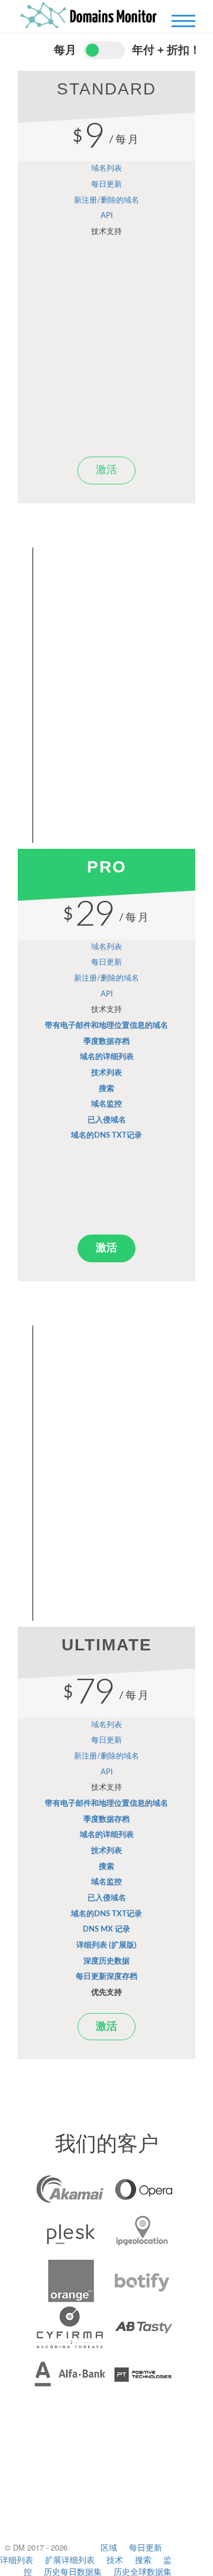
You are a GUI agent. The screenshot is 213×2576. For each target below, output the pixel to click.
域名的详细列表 (107, 1057)
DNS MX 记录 (106, 1929)
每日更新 (106, 185)
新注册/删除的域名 (106, 201)
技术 (115, 2559)
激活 (106, 470)
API (107, 216)
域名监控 (106, 1104)
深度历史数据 (106, 1961)
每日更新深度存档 (106, 1977)
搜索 (106, 1089)
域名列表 (106, 169)
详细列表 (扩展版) (106, 1945)
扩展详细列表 (70, 2559)
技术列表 (106, 1073)
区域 (109, 2547)
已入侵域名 (107, 1120)
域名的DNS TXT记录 (106, 1136)
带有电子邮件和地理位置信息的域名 (106, 1026)
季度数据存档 (106, 1042)
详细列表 (17, 2559)
